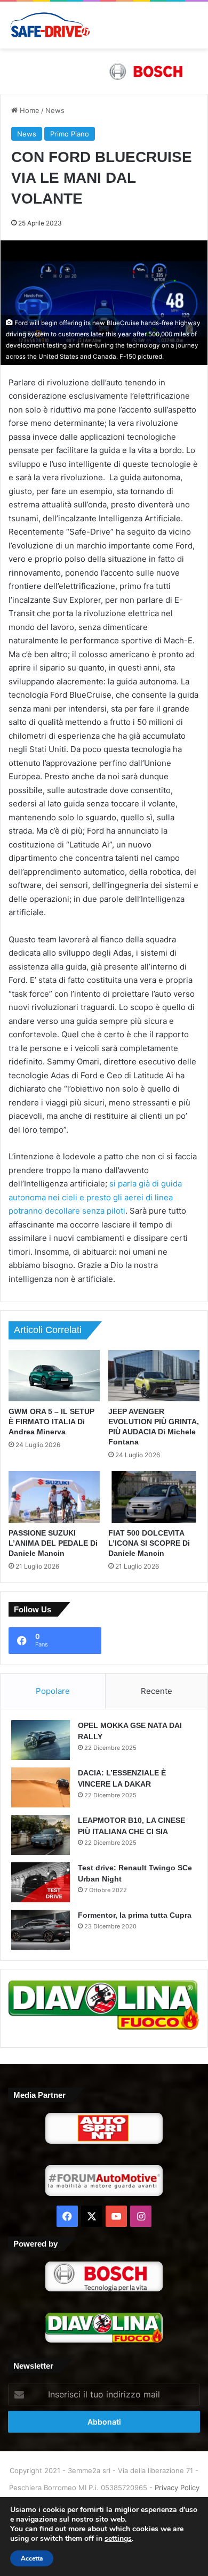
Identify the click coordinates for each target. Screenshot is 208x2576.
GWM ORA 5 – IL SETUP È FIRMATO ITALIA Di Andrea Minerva (51, 1422)
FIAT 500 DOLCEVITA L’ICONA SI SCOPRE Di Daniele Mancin (149, 1543)
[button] (104, 71)
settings (118, 2539)
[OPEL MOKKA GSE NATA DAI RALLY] (41, 1740)
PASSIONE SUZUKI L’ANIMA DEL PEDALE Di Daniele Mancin (53, 1543)
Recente (157, 1691)
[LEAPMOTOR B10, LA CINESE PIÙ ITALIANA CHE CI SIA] (41, 1835)
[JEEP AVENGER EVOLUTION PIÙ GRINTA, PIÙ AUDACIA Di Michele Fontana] (154, 1376)
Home (29, 110)
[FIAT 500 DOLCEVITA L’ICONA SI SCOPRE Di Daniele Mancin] (154, 1497)
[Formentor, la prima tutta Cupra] (41, 1930)
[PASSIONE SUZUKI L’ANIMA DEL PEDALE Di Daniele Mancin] (54, 1497)
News (55, 110)
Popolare (53, 1691)
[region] (104, 71)
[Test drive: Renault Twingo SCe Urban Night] (41, 1882)
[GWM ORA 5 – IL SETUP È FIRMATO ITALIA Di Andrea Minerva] (54, 1376)
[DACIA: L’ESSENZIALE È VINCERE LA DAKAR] (41, 1787)
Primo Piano (70, 134)
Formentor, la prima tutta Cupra (135, 1915)
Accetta (32, 2558)
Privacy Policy (177, 2488)
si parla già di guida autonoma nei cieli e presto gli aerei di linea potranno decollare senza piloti (95, 1197)
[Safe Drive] (50, 25)
